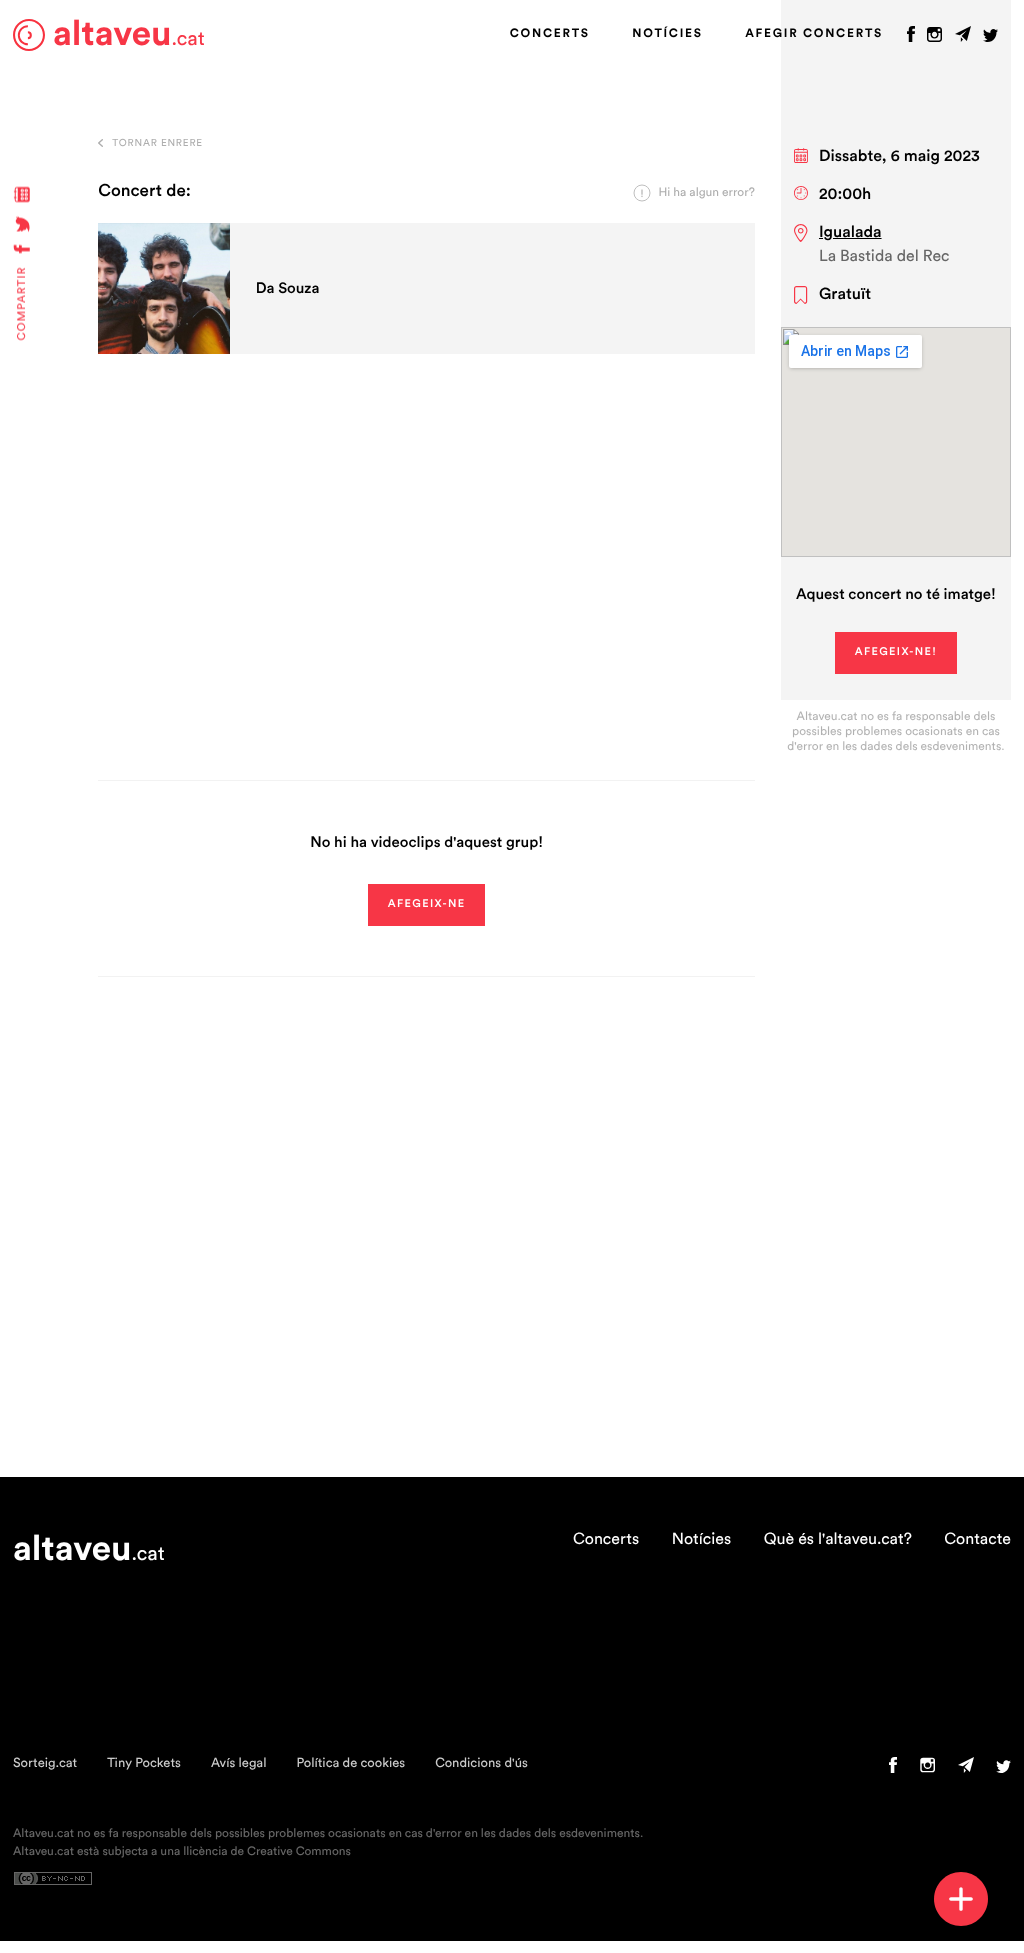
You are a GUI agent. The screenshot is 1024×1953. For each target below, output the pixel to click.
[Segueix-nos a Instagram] (934, 39)
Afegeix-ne (427, 904)
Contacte (977, 1540)
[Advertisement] (426, 590)
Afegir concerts (814, 34)
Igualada (850, 233)
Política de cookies (350, 1763)
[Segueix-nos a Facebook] (911, 39)
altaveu (129, 34)
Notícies (667, 34)
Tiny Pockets (144, 1763)
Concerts (550, 34)
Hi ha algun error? (706, 193)
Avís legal (239, 1763)
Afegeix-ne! (896, 652)
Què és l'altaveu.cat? (838, 1540)
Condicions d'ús (481, 1763)
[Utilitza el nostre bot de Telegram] (963, 39)
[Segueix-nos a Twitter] (990, 39)
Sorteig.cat (45, 1763)
